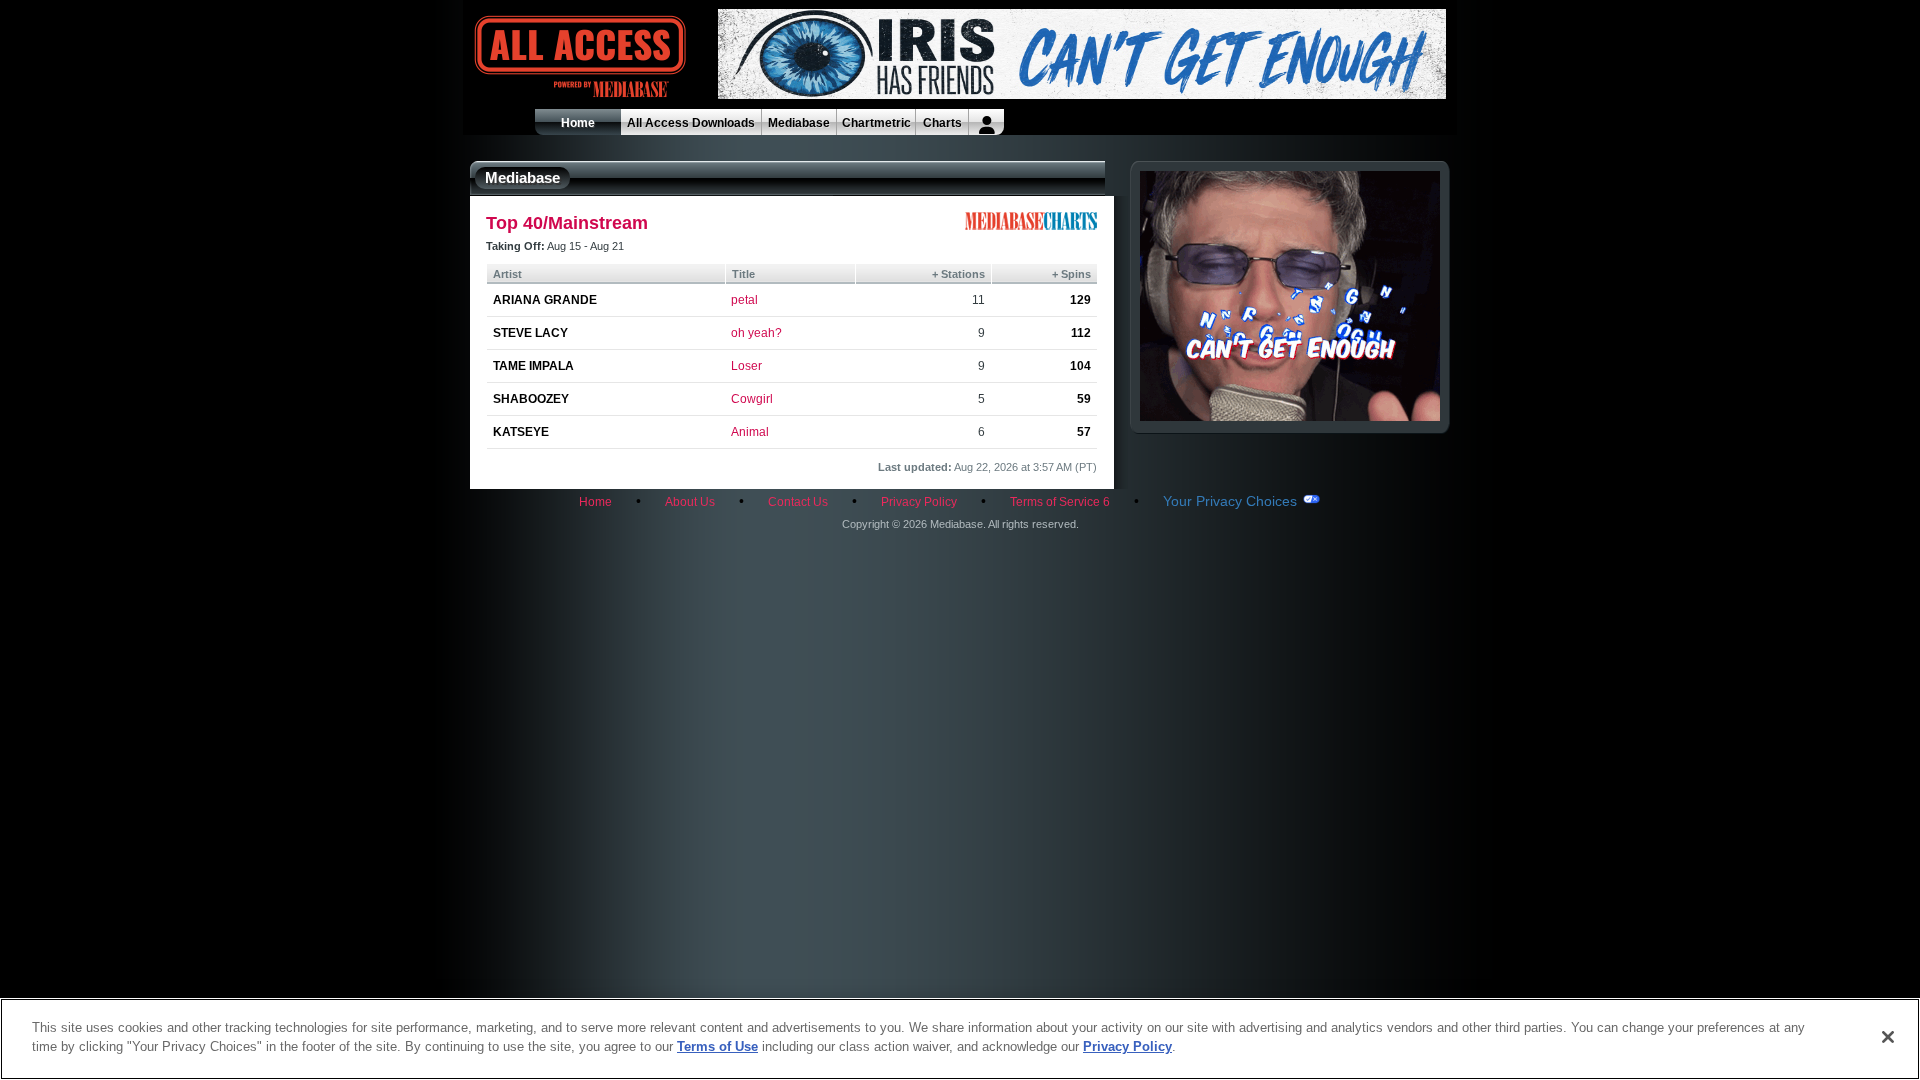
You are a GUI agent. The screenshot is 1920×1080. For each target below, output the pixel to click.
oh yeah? (756, 333)
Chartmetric (876, 123)
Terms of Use (717, 1046)
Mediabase (799, 123)
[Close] (1888, 1037)
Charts (942, 123)
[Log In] (986, 122)
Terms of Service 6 (1060, 502)
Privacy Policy (919, 502)
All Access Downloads (691, 123)
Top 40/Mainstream (567, 223)
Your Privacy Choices (1230, 501)
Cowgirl (752, 399)
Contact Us (798, 502)
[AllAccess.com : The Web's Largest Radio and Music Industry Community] (534, 57)
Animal (750, 432)
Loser (746, 366)
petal (744, 300)
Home (578, 123)
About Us (690, 502)
